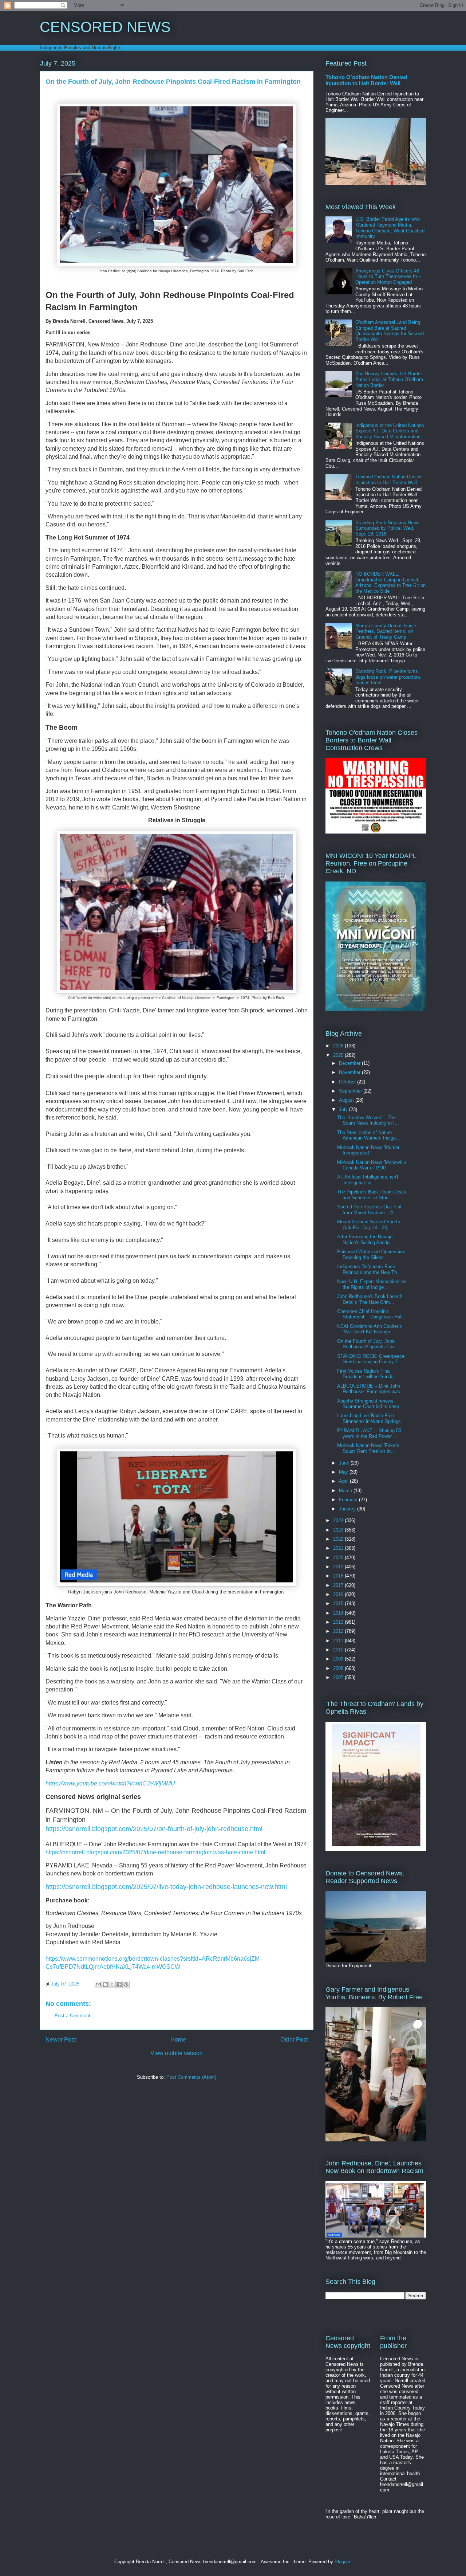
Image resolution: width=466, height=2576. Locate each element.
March (346, 1491)
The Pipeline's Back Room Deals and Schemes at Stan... (372, 1195)
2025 (339, 1055)
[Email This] (98, 1984)
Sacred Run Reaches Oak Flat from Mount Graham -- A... (369, 1210)
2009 (339, 1659)
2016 (339, 1594)
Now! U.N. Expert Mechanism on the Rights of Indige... (372, 1284)
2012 (339, 1631)
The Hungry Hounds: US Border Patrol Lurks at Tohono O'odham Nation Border (389, 379)
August (347, 1100)
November (350, 1072)
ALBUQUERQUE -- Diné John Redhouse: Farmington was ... (372, 1389)
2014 (339, 1613)
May (344, 1472)
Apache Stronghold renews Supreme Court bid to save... (370, 1404)
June (345, 1463)
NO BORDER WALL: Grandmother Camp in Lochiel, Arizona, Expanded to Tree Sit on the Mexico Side (390, 583)
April (344, 1481)
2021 (339, 1548)
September (351, 1091)
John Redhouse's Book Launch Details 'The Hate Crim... (370, 1299)
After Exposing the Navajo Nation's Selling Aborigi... (366, 1240)
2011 (339, 1641)
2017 (339, 1585)
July (344, 1109)
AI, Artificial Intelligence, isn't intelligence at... (368, 1180)
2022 (339, 1539)
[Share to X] (112, 1984)
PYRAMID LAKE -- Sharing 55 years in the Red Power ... (369, 1433)
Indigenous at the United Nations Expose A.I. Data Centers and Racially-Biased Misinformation (390, 431)
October (348, 1082)
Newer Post (61, 2040)
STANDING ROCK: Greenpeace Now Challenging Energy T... (371, 1359)
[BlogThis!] (105, 1984)
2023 (339, 1530)
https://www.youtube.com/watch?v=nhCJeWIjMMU (110, 1783)
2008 (339, 1668)
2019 (339, 1567)
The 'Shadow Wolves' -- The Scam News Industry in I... (368, 1120)
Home (178, 2040)
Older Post (294, 2040)
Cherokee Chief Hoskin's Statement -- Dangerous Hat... (372, 1314)
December (350, 1063)
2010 (339, 1650)
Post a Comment (72, 2016)
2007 (339, 1677)
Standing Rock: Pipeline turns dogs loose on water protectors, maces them (388, 677)
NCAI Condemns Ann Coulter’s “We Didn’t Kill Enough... (370, 1329)
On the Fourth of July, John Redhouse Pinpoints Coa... (368, 1344)
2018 (339, 1576)
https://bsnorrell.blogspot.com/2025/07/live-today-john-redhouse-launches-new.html (166, 1887)
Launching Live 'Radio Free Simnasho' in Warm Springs (369, 1418)
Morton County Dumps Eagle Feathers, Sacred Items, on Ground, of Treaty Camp (386, 631)
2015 (339, 1603)
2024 (339, 1520)
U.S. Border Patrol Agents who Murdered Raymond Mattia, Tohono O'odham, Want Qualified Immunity (390, 228)
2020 (339, 1558)
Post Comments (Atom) (191, 2077)
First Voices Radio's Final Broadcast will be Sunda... (368, 1374)
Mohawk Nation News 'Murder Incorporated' (368, 1150)
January (348, 1509)
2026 (339, 1046)
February (349, 1500)
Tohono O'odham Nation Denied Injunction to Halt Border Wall (366, 80)
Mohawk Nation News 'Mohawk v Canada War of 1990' (372, 1165)
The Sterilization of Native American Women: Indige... (369, 1135)
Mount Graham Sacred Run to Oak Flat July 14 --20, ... (369, 1225)
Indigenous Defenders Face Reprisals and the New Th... (369, 1269)
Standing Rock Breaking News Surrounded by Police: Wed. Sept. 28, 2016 (387, 528)
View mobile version (177, 2053)
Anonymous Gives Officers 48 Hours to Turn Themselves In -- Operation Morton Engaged (388, 277)
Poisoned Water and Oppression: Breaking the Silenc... (372, 1254)
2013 (339, 1622)
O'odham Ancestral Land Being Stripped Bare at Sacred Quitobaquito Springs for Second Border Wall (390, 331)
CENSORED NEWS (105, 27)
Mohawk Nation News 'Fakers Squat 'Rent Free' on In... (368, 1448)
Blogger (342, 2562)
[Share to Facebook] (119, 1984)
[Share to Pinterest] (126, 1984)
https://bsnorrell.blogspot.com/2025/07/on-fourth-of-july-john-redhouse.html (154, 1829)
